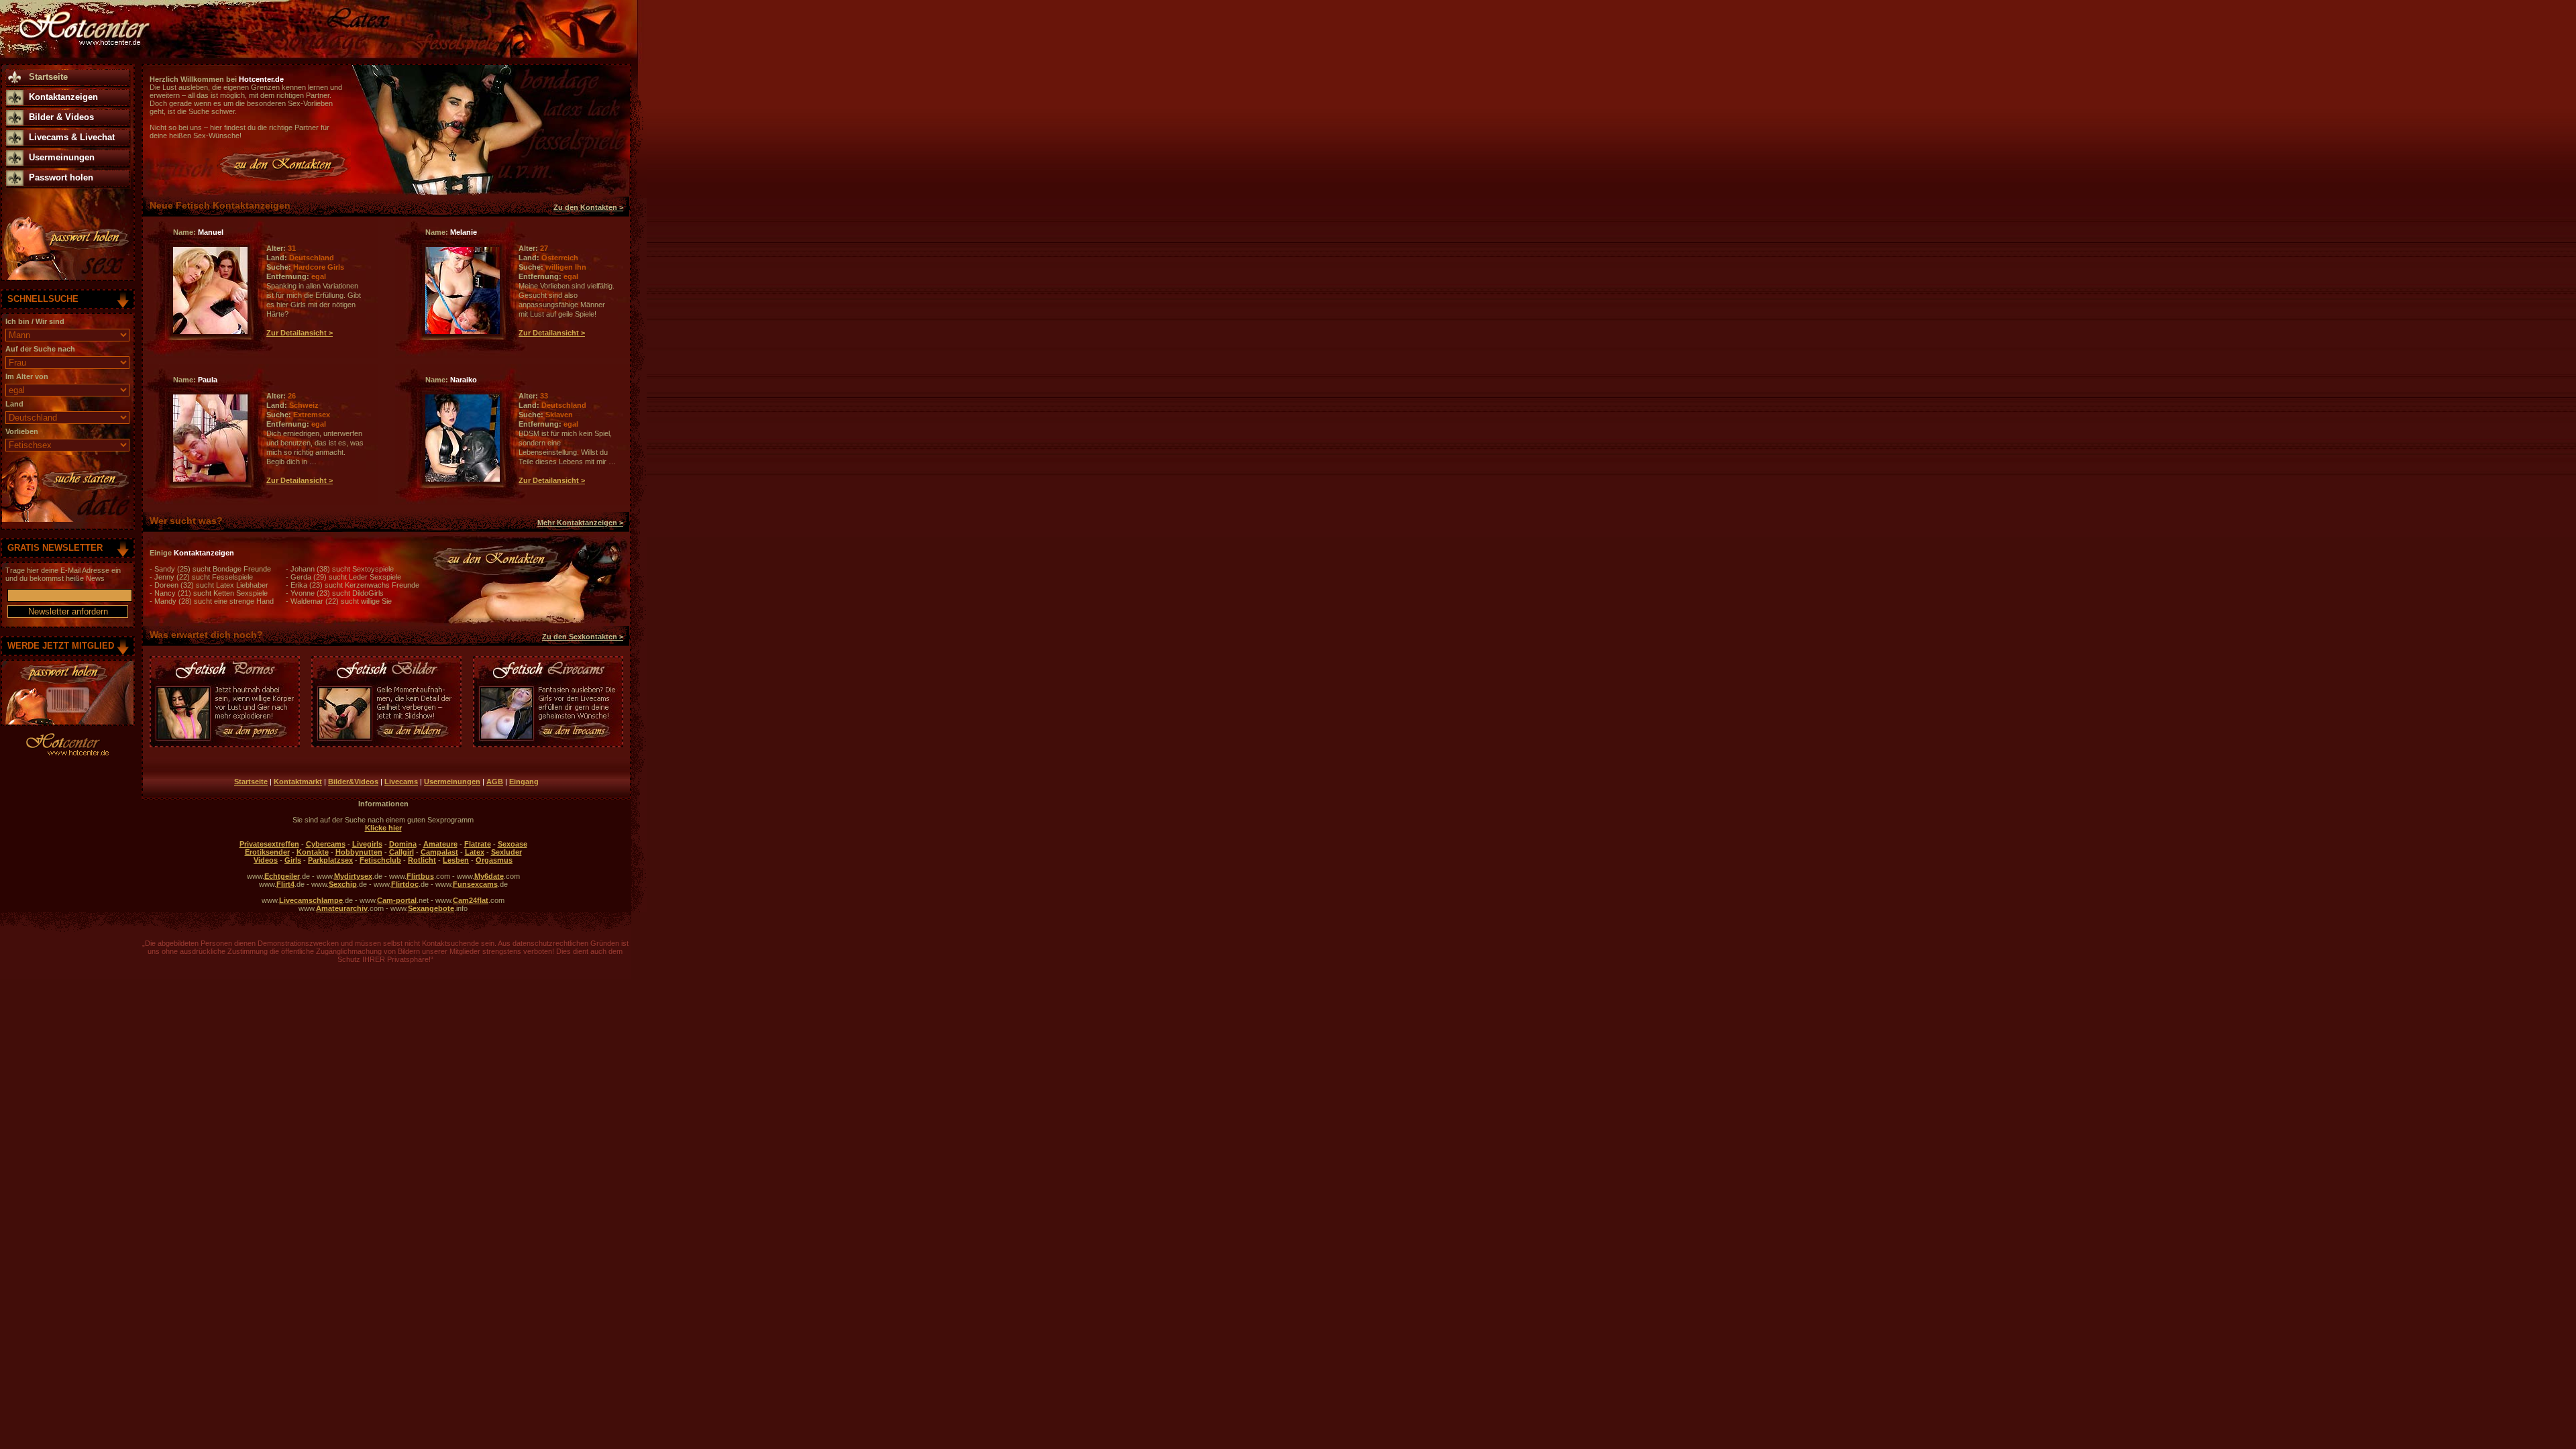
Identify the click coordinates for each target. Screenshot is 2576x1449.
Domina (403, 844)
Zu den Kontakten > (588, 207)
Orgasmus (494, 860)
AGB (495, 782)
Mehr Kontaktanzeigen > (580, 523)
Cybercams (326, 844)
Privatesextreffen (269, 844)
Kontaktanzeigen (63, 97)
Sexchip (343, 884)
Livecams (401, 782)
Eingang (524, 782)
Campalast (439, 852)
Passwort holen (61, 177)
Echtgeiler (282, 876)
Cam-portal (397, 900)
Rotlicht (422, 860)
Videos (266, 860)
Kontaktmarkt (298, 782)
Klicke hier (383, 828)
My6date (489, 876)
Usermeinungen (62, 157)
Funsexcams (475, 884)
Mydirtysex (353, 876)
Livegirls (367, 844)
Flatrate (478, 844)
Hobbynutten (359, 852)
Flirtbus (420, 876)
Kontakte (313, 852)
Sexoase (513, 844)
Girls (293, 860)
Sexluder (506, 852)
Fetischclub (380, 860)
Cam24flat (471, 900)
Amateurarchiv (342, 908)
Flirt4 (285, 884)
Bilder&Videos (353, 782)
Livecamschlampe (311, 900)
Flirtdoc (405, 884)
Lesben (456, 860)
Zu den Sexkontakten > (583, 637)
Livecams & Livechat (72, 137)
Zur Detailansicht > (300, 333)
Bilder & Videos (61, 117)
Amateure (440, 844)
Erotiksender (267, 852)
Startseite (48, 77)
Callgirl (401, 852)
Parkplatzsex (330, 860)
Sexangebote (431, 908)
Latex (475, 852)
